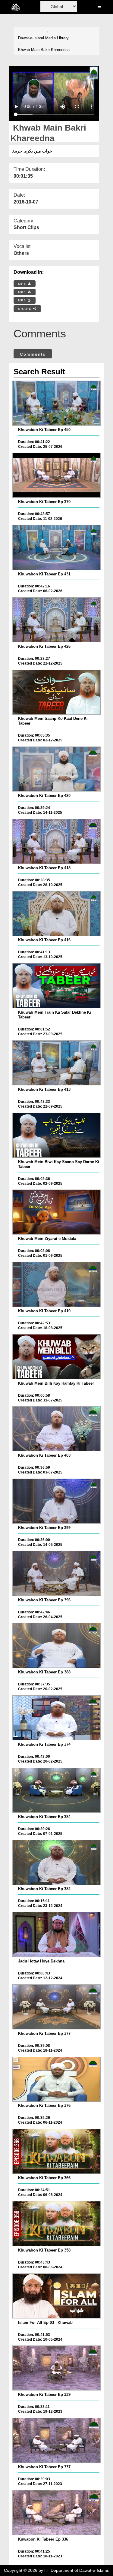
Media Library (57, 38)
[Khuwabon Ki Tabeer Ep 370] (56, 475)
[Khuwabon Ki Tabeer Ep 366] (56, 2151)
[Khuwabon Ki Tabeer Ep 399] (56, 1501)
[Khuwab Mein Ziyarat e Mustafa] (56, 1212)
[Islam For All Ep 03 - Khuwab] (56, 2296)
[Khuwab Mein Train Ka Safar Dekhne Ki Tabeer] (56, 986)
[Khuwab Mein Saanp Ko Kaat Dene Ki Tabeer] (56, 692)
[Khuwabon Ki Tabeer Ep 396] (56, 1573)
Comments (33, 354)
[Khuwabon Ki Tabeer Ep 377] (56, 2007)
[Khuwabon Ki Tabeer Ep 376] (56, 2079)
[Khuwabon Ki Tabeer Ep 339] (56, 2368)
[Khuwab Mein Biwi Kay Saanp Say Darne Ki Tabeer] (56, 1135)
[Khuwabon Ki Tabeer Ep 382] (56, 1863)
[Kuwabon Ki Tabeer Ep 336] (56, 2513)
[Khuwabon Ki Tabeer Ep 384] (56, 1790)
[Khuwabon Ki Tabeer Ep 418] (56, 841)
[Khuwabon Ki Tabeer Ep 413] (56, 1063)
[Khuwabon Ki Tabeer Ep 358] (56, 2224)
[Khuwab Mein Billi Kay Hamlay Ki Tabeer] (56, 1357)
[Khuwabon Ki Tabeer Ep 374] (56, 1718)
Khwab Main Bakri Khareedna (44, 50)
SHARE (26, 309)
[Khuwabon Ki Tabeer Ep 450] (56, 403)
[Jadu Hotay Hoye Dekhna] (56, 1935)
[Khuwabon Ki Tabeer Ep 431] (56, 547)
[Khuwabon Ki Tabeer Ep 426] (56, 620)
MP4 (23, 284)
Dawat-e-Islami (31, 38)
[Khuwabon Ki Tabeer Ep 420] (56, 769)
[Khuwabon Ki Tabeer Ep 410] (56, 1284)
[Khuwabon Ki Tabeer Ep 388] (56, 1645)
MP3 (23, 292)
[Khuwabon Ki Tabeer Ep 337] (56, 2440)
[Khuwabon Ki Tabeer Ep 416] (56, 914)
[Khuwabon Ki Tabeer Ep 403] (56, 1429)
